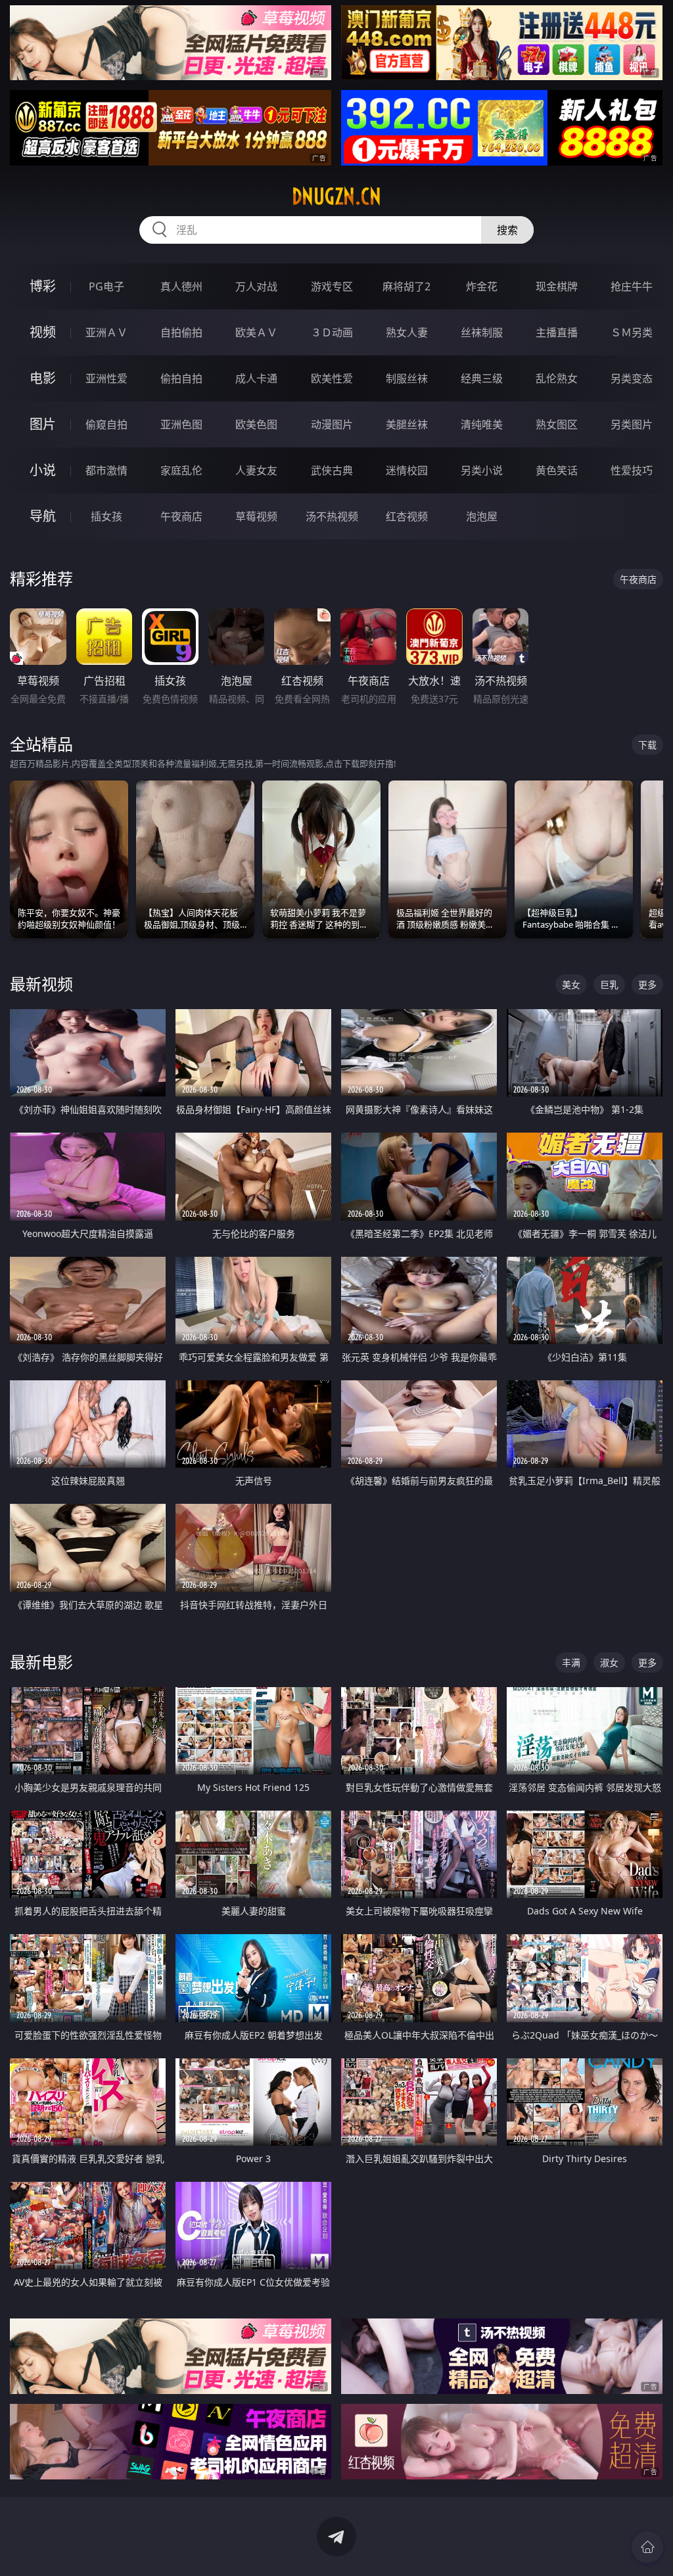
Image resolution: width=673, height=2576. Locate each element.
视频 (43, 332)
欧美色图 (256, 424)
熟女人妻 (407, 332)
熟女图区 (557, 424)
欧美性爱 (332, 378)
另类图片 (632, 424)
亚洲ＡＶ (106, 332)
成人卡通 (256, 378)
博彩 (43, 286)
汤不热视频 (332, 516)
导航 (43, 516)
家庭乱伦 (181, 470)
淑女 (609, 1662)
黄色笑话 (557, 470)
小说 (43, 470)
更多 (647, 984)
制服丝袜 (407, 378)
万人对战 (256, 286)
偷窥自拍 (106, 424)
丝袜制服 (482, 332)
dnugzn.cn (336, 196)
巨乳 (609, 984)
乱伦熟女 (557, 378)
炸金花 (482, 286)
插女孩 (106, 516)
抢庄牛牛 (632, 286)
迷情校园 (407, 470)
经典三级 (482, 378)
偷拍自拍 (181, 378)
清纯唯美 (482, 424)
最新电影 (41, 1662)
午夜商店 (181, 516)
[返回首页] (647, 2547)
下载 (647, 745)
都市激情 (106, 470)
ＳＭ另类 (632, 332)
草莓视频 (256, 516)
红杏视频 (407, 516)
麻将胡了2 (406, 286)
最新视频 (41, 984)
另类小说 (482, 470)
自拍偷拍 (181, 332)
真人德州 (181, 286)
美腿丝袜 (407, 424)
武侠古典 (332, 470)
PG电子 (106, 286)
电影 (43, 378)
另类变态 (632, 378)
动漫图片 (332, 424)
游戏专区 (332, 286)
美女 (571, 984)
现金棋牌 (557, 286)
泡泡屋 (482, 516)
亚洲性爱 (106, 378)
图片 (43, 424)
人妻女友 (256, 470)
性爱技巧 (632, 470)
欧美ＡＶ (256, 332)
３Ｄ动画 (332, 332)
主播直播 (557, 332)
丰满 (571, 1662)
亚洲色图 (181, 424)
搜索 (507, 230)
